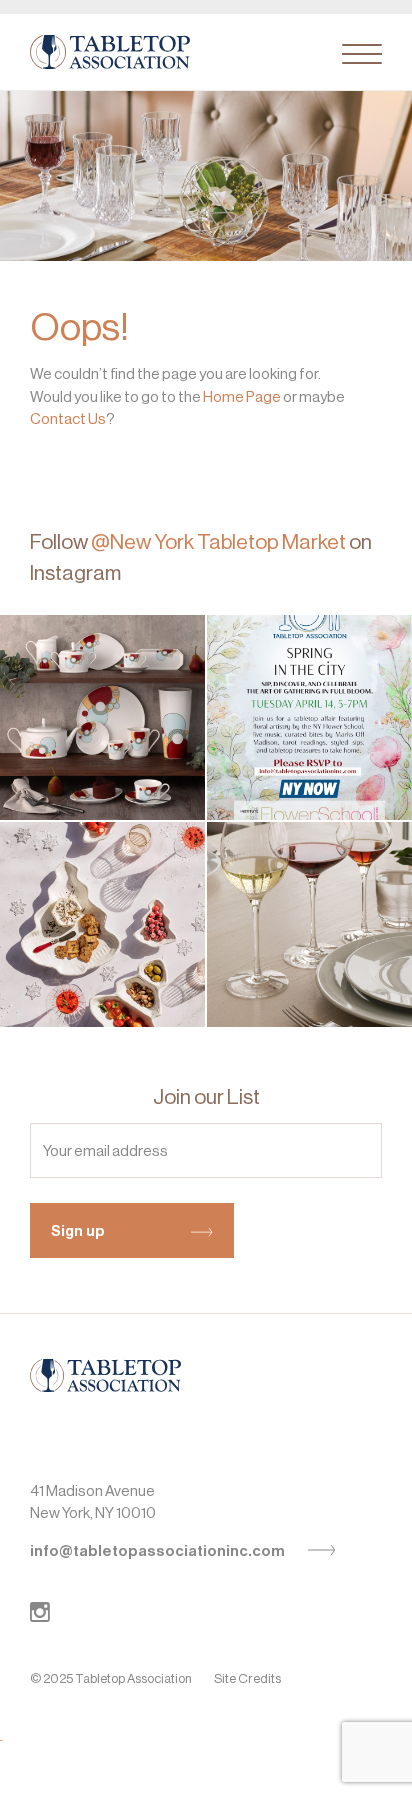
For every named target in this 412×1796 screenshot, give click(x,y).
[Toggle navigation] (362, 54)
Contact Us (68, 418)
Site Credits (247, 1678)
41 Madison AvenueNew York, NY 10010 (93, 1502)
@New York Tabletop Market (218, 542)
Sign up (78, 1231)
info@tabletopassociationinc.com (159, 1551)
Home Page (242, 396)
